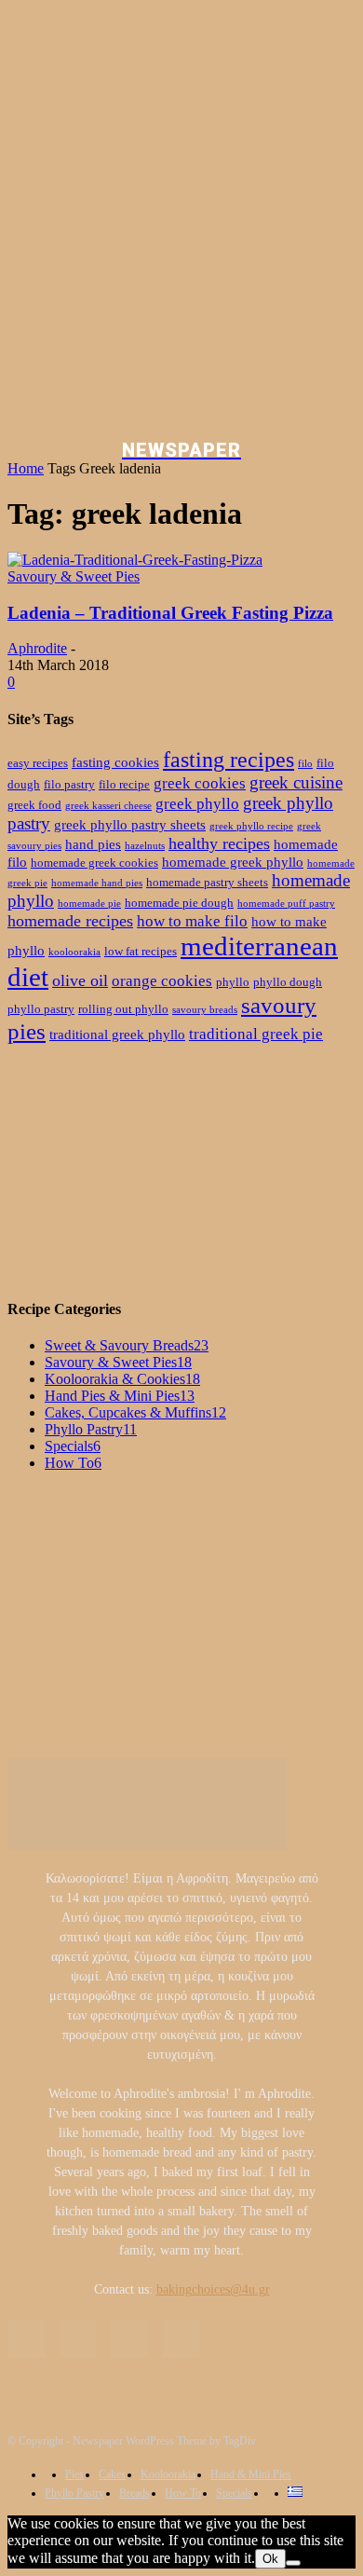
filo (305, 764)
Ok (270, 2559)
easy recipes (38, 763)
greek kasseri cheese (108, 806)
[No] (293, 2563)
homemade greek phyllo (233, 862)
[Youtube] (181, 2338)
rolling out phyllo (123, 1009)
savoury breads (205, 1010)
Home (26, 468)
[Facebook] (27, 2338)
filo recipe (124, 784)
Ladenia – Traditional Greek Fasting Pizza (170, 613)
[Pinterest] (129, 2338)
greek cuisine (296, 782)
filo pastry (69, 784)
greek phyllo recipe (251, 826)
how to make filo (192, 921)
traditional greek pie (256, 1034)
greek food (34, 805)
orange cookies (162, 981)
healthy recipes (219, 843)
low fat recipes (141, 951)
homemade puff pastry (286, 904)
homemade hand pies (97, 883)
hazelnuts (145, 846)
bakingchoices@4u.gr (213, 2289)
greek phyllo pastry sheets (130, 824)
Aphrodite (37, 648)
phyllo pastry (41, 1009)
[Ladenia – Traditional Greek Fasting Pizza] (135, 560)
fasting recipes (229, 760)
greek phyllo (197, 804)
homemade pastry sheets (207, 882)
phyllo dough (288, 982)
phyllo (233, 982)
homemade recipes (70, 921)
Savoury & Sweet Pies (74, 576)
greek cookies (200, 783)
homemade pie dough (179, 903)
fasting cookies (115, 762)
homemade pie (89, 904)
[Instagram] (78, 2338)
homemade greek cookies (94, 863)
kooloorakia (74, 952)
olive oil (80, 980)
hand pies (93, 844)
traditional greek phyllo (117, 1034)
